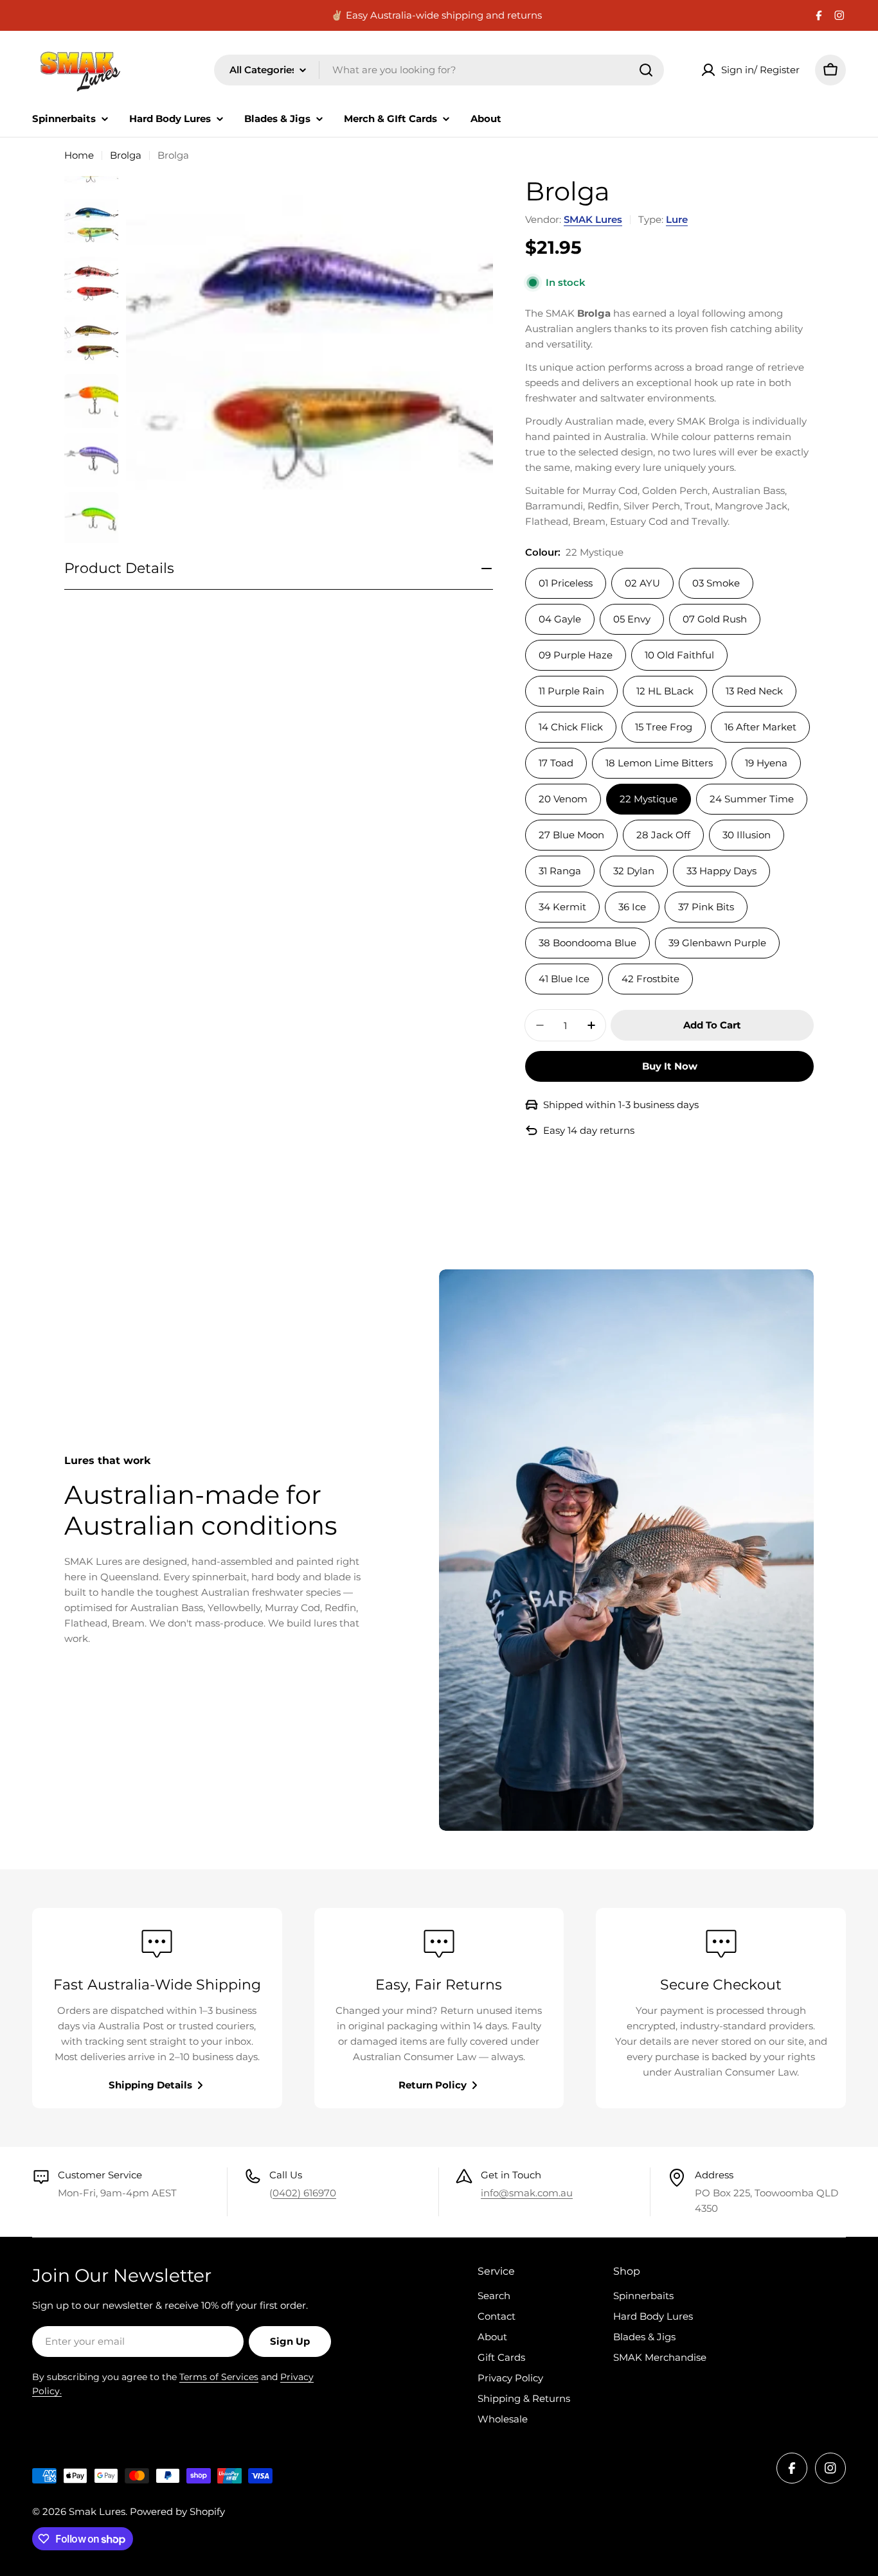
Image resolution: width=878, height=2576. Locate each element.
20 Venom (563, 799)
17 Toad (556, 763)
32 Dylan (634, 871)
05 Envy (632, 619)
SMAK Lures (593, 219)
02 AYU (642, 583)
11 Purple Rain (571, 691)
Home (79, 155)
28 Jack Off (663, 835)
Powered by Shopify (177, 2511)
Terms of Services (219, 2377)
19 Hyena (766, 763)
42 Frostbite (650, 979)
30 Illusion (747, 835)
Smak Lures (97, 2511)
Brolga (126, 155)
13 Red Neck (754, 691)
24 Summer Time (752, 799)
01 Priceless (566, 583)
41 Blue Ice (564, 979)
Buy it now (670, 1066)
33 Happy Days (721, 871)
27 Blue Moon (571, 835)
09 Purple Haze (576, 655)
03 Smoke (716, 583)
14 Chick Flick (571, 727)
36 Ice (632, 907)
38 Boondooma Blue (587, 943)
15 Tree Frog (664, 727)
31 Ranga (560, 871)
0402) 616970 (304, 2193)
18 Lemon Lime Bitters (659, 763)
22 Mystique (649, 799)
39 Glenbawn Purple (717, 943)
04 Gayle (560, 619)
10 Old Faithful (679, 655)
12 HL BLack (665, 691)
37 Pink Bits (706, 907)
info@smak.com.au (527, 2193)
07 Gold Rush (715, 619)
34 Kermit (562, 907)
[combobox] (439, 70)
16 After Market (760, 727)
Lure (677, 219)
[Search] (646, 70)
